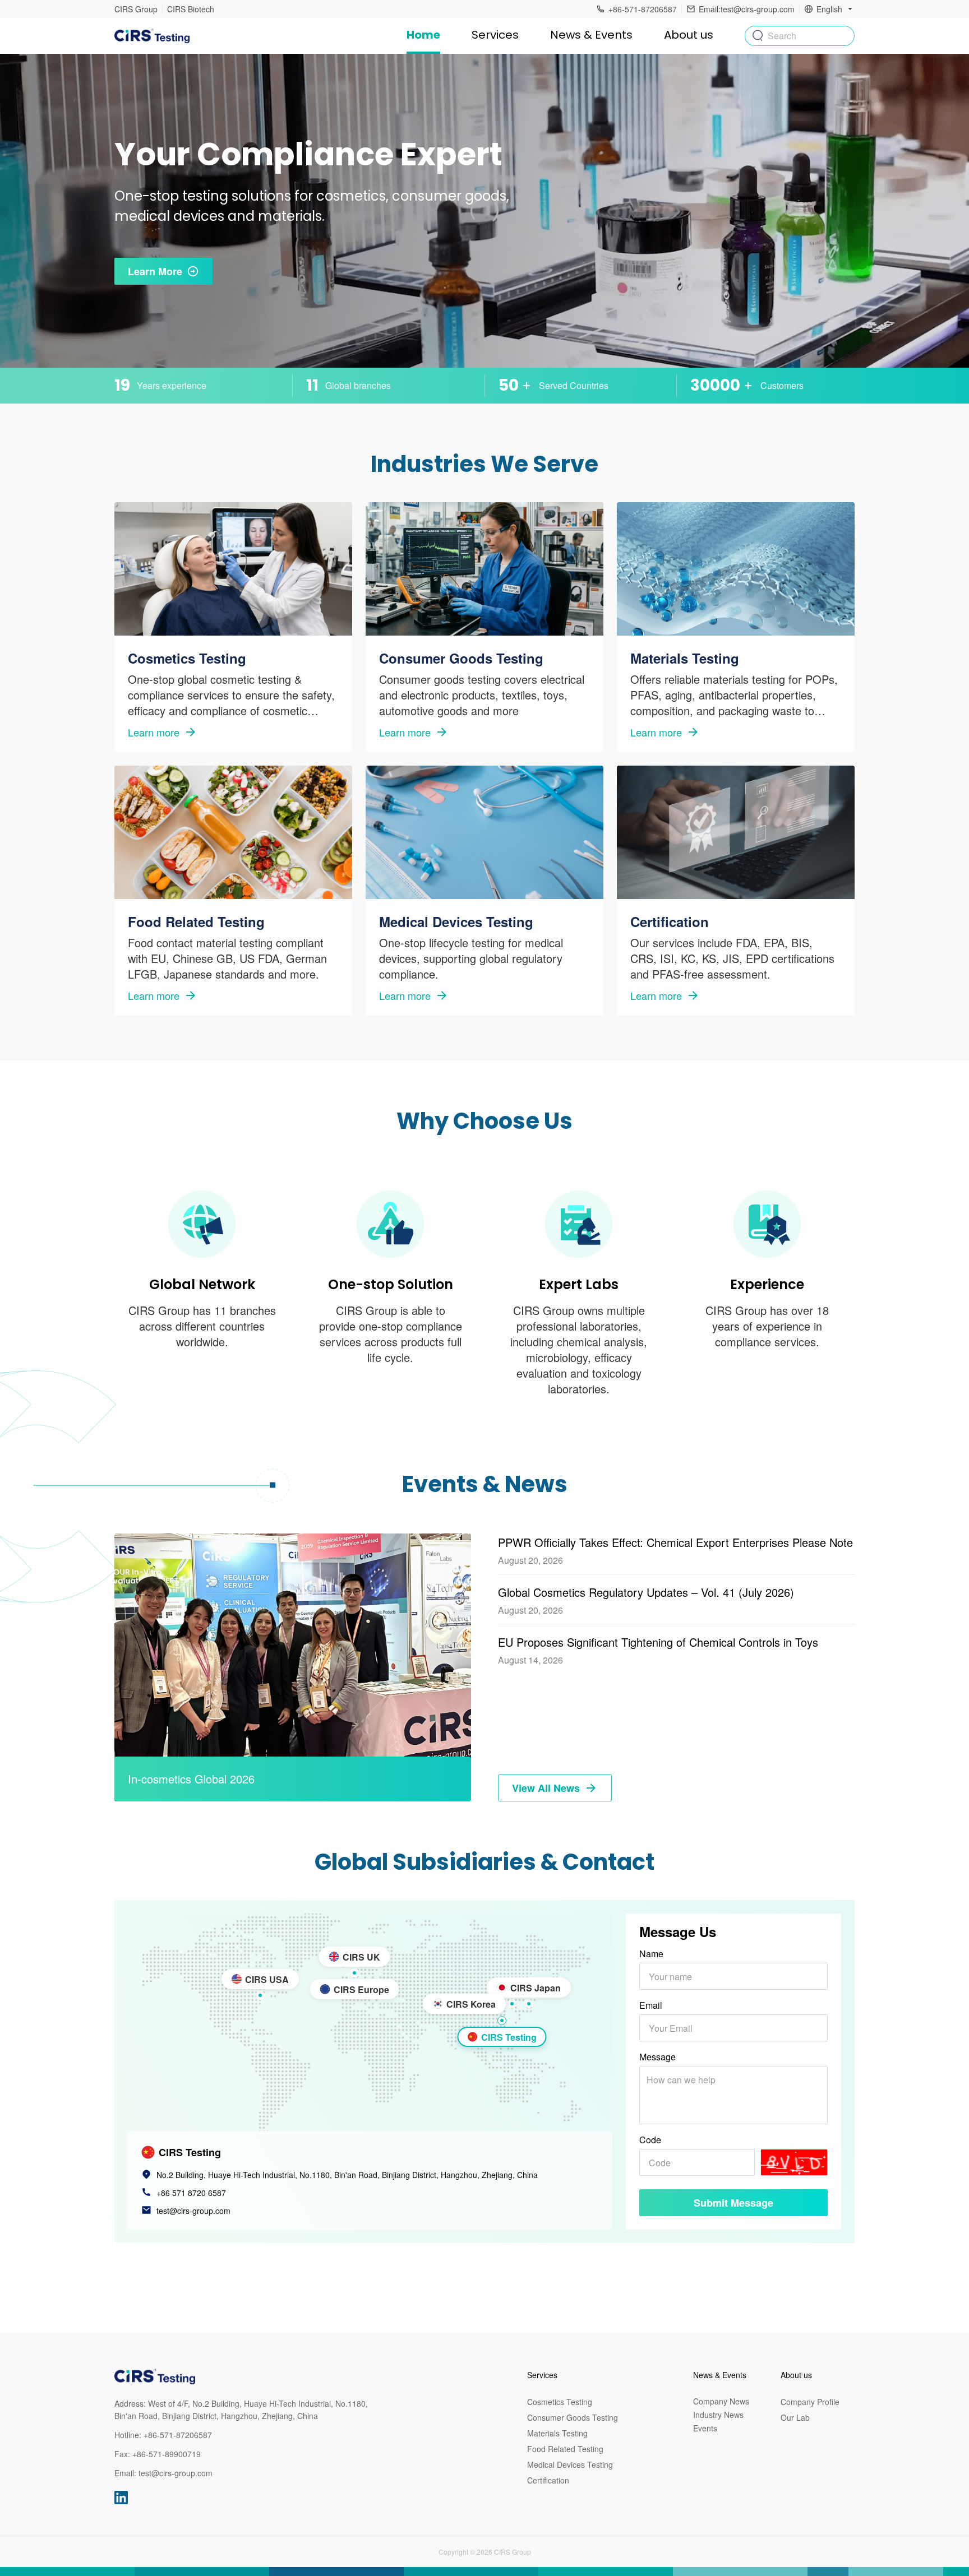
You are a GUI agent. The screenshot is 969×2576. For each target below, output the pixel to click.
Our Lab (795, 2417)
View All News (546, 1788)
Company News (721, 2401)
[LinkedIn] (121, 2498)
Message (657, 2057)
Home (423, 35)
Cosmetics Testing (560, 2402)
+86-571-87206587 (178, 2435)
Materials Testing (557, 2433)
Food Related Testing (565, 2449)
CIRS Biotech (191, 9)
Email (651, 2005)
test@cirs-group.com (193, 2211)
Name (651, 1954)
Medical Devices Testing (570, 2464)
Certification (548, 2480)
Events (705, 2428)
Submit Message (733, 2203)
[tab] (502, 2021)
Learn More (155, 271)
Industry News (718, 2415)
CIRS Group (136, 9)
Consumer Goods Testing (573, 2417)
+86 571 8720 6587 (191, 2193)
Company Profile (810, 2402)
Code (650, 2140)
